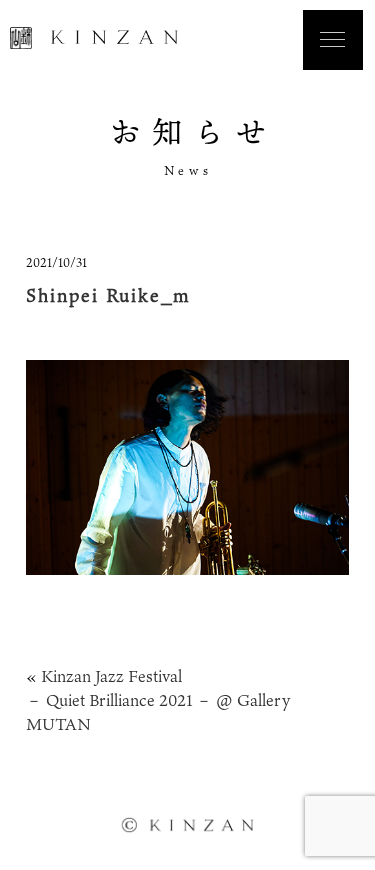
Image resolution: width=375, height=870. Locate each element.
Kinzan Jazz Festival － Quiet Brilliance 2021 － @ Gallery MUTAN (158, 700)
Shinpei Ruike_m (108, 295)
